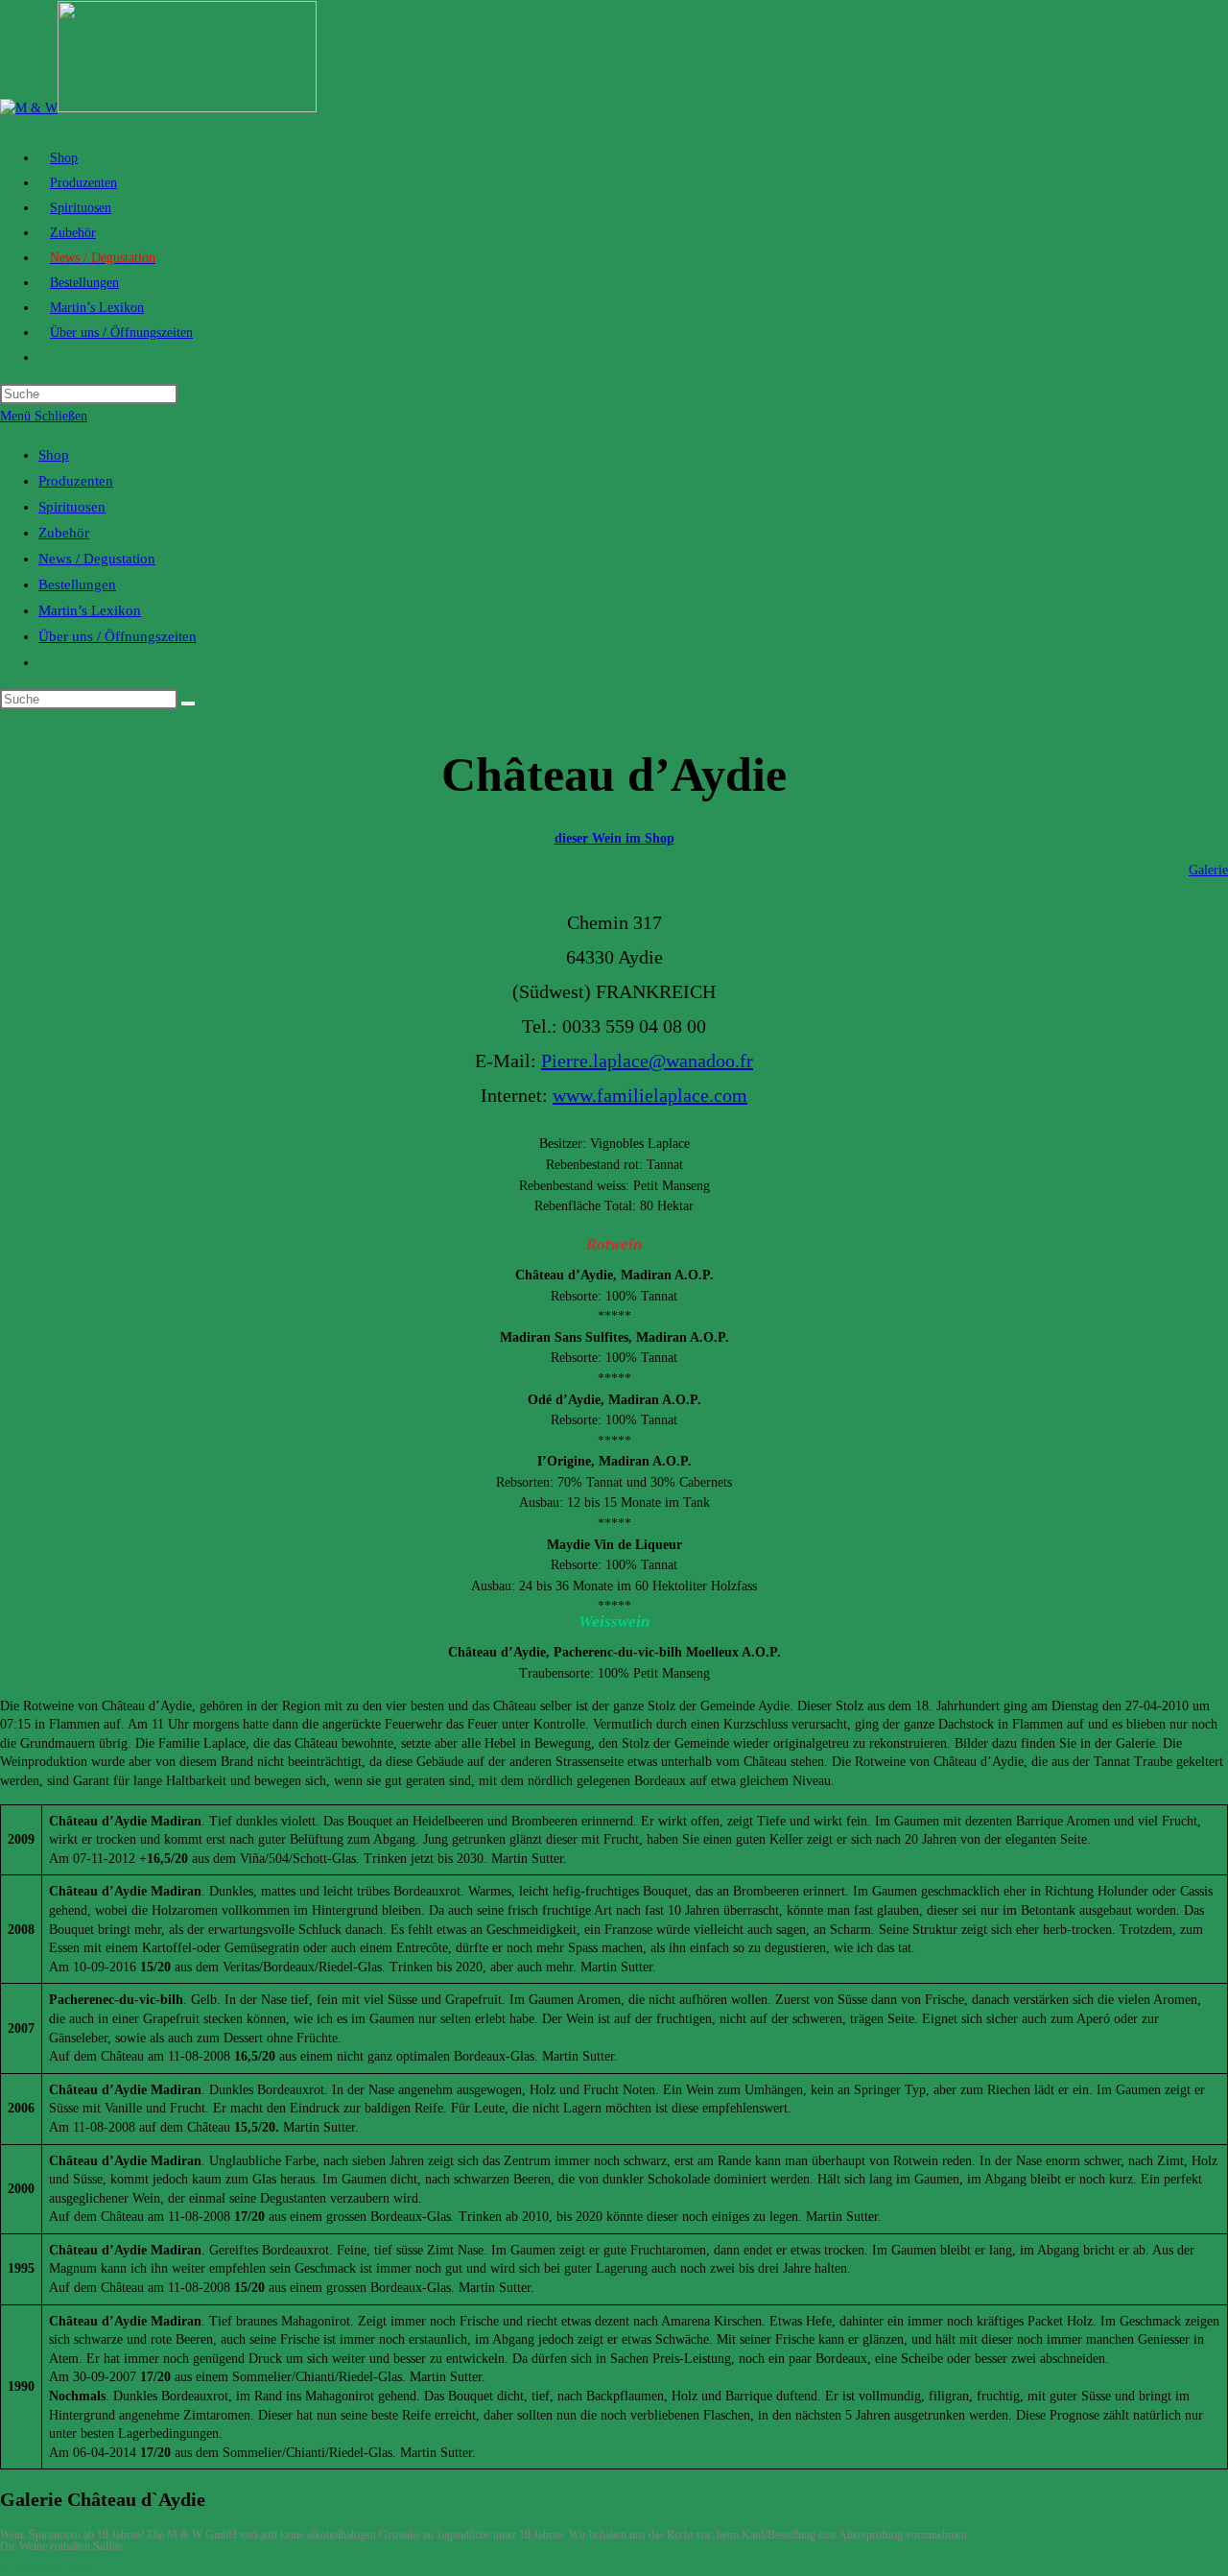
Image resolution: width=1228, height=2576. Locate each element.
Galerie (1208, 870)
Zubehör (64, 533)
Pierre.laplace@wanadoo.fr (647, 1061)
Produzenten (76, 481)
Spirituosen (72, 507)
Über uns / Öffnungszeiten (118, 636)
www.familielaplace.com (650, 1095)
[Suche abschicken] (188, 704)
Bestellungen (77, 584)
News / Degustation (97, 559)
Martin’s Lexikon (90, 610)
